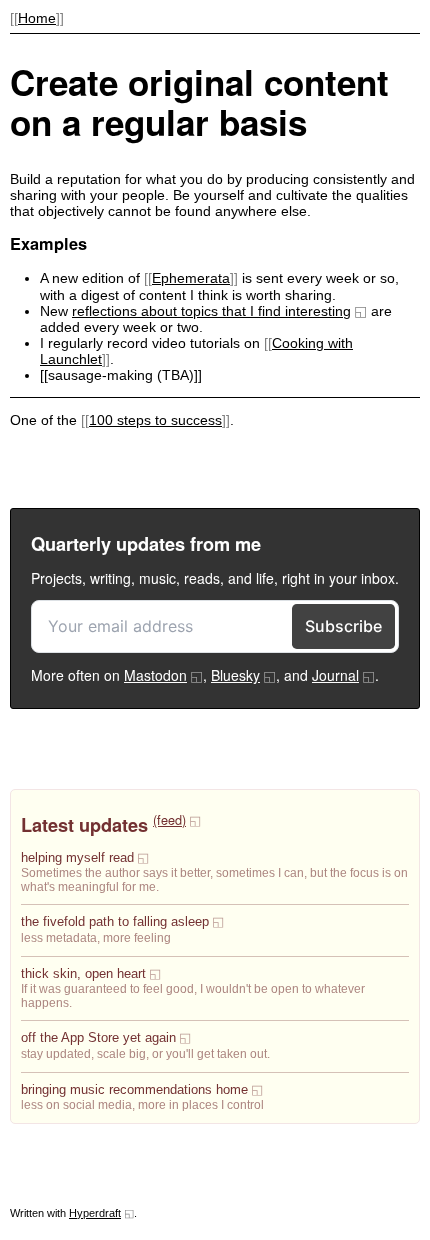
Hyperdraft (95, 1213)
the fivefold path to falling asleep (115, 922)
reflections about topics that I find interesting (211, 311)
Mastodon (155, 675)
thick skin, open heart (83, 974)
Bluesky (235, 675)
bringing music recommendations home (134, 1090)
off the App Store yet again (98, 1038)
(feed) (169, 819)
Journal (335, 675)
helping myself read (77, 858)
